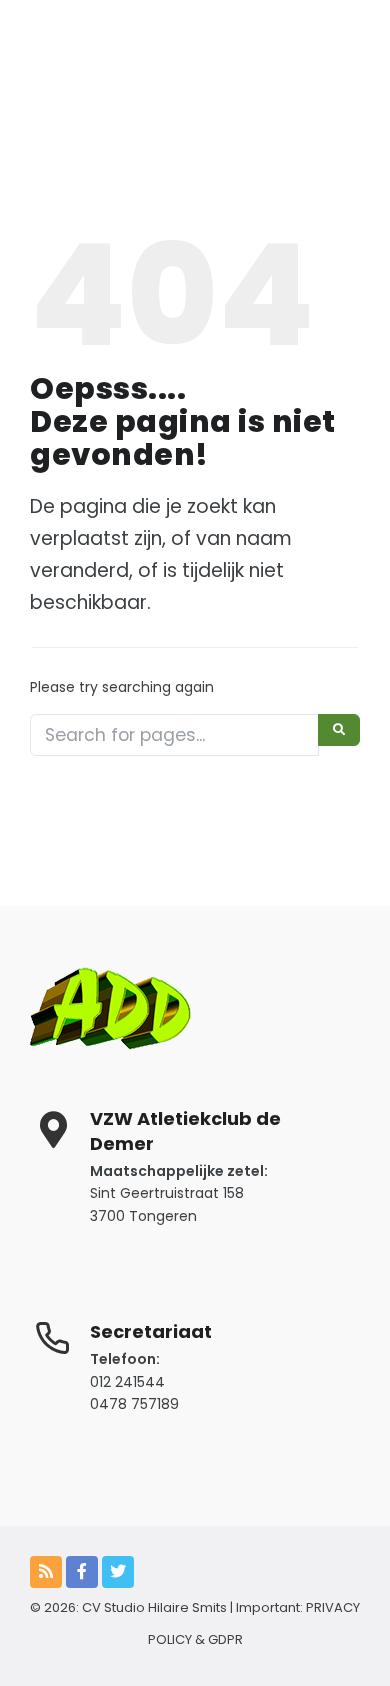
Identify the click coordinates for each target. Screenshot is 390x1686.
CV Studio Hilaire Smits (153, 1607)
